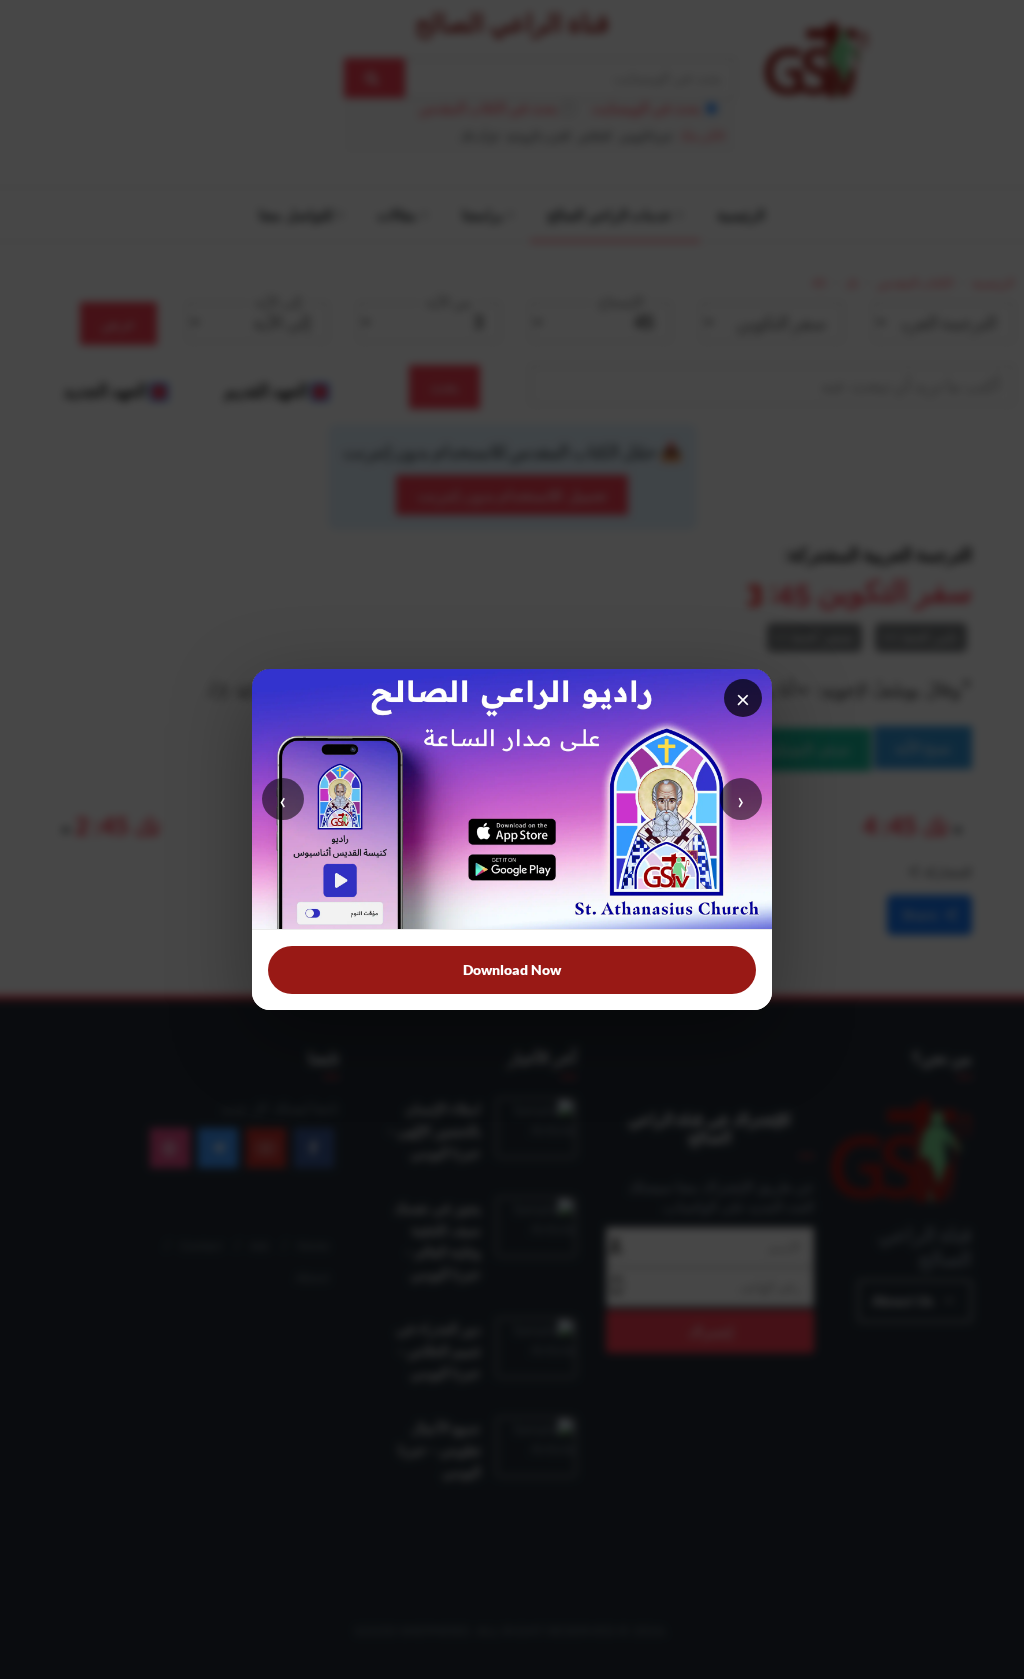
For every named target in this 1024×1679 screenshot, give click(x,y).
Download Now (512, 969)
